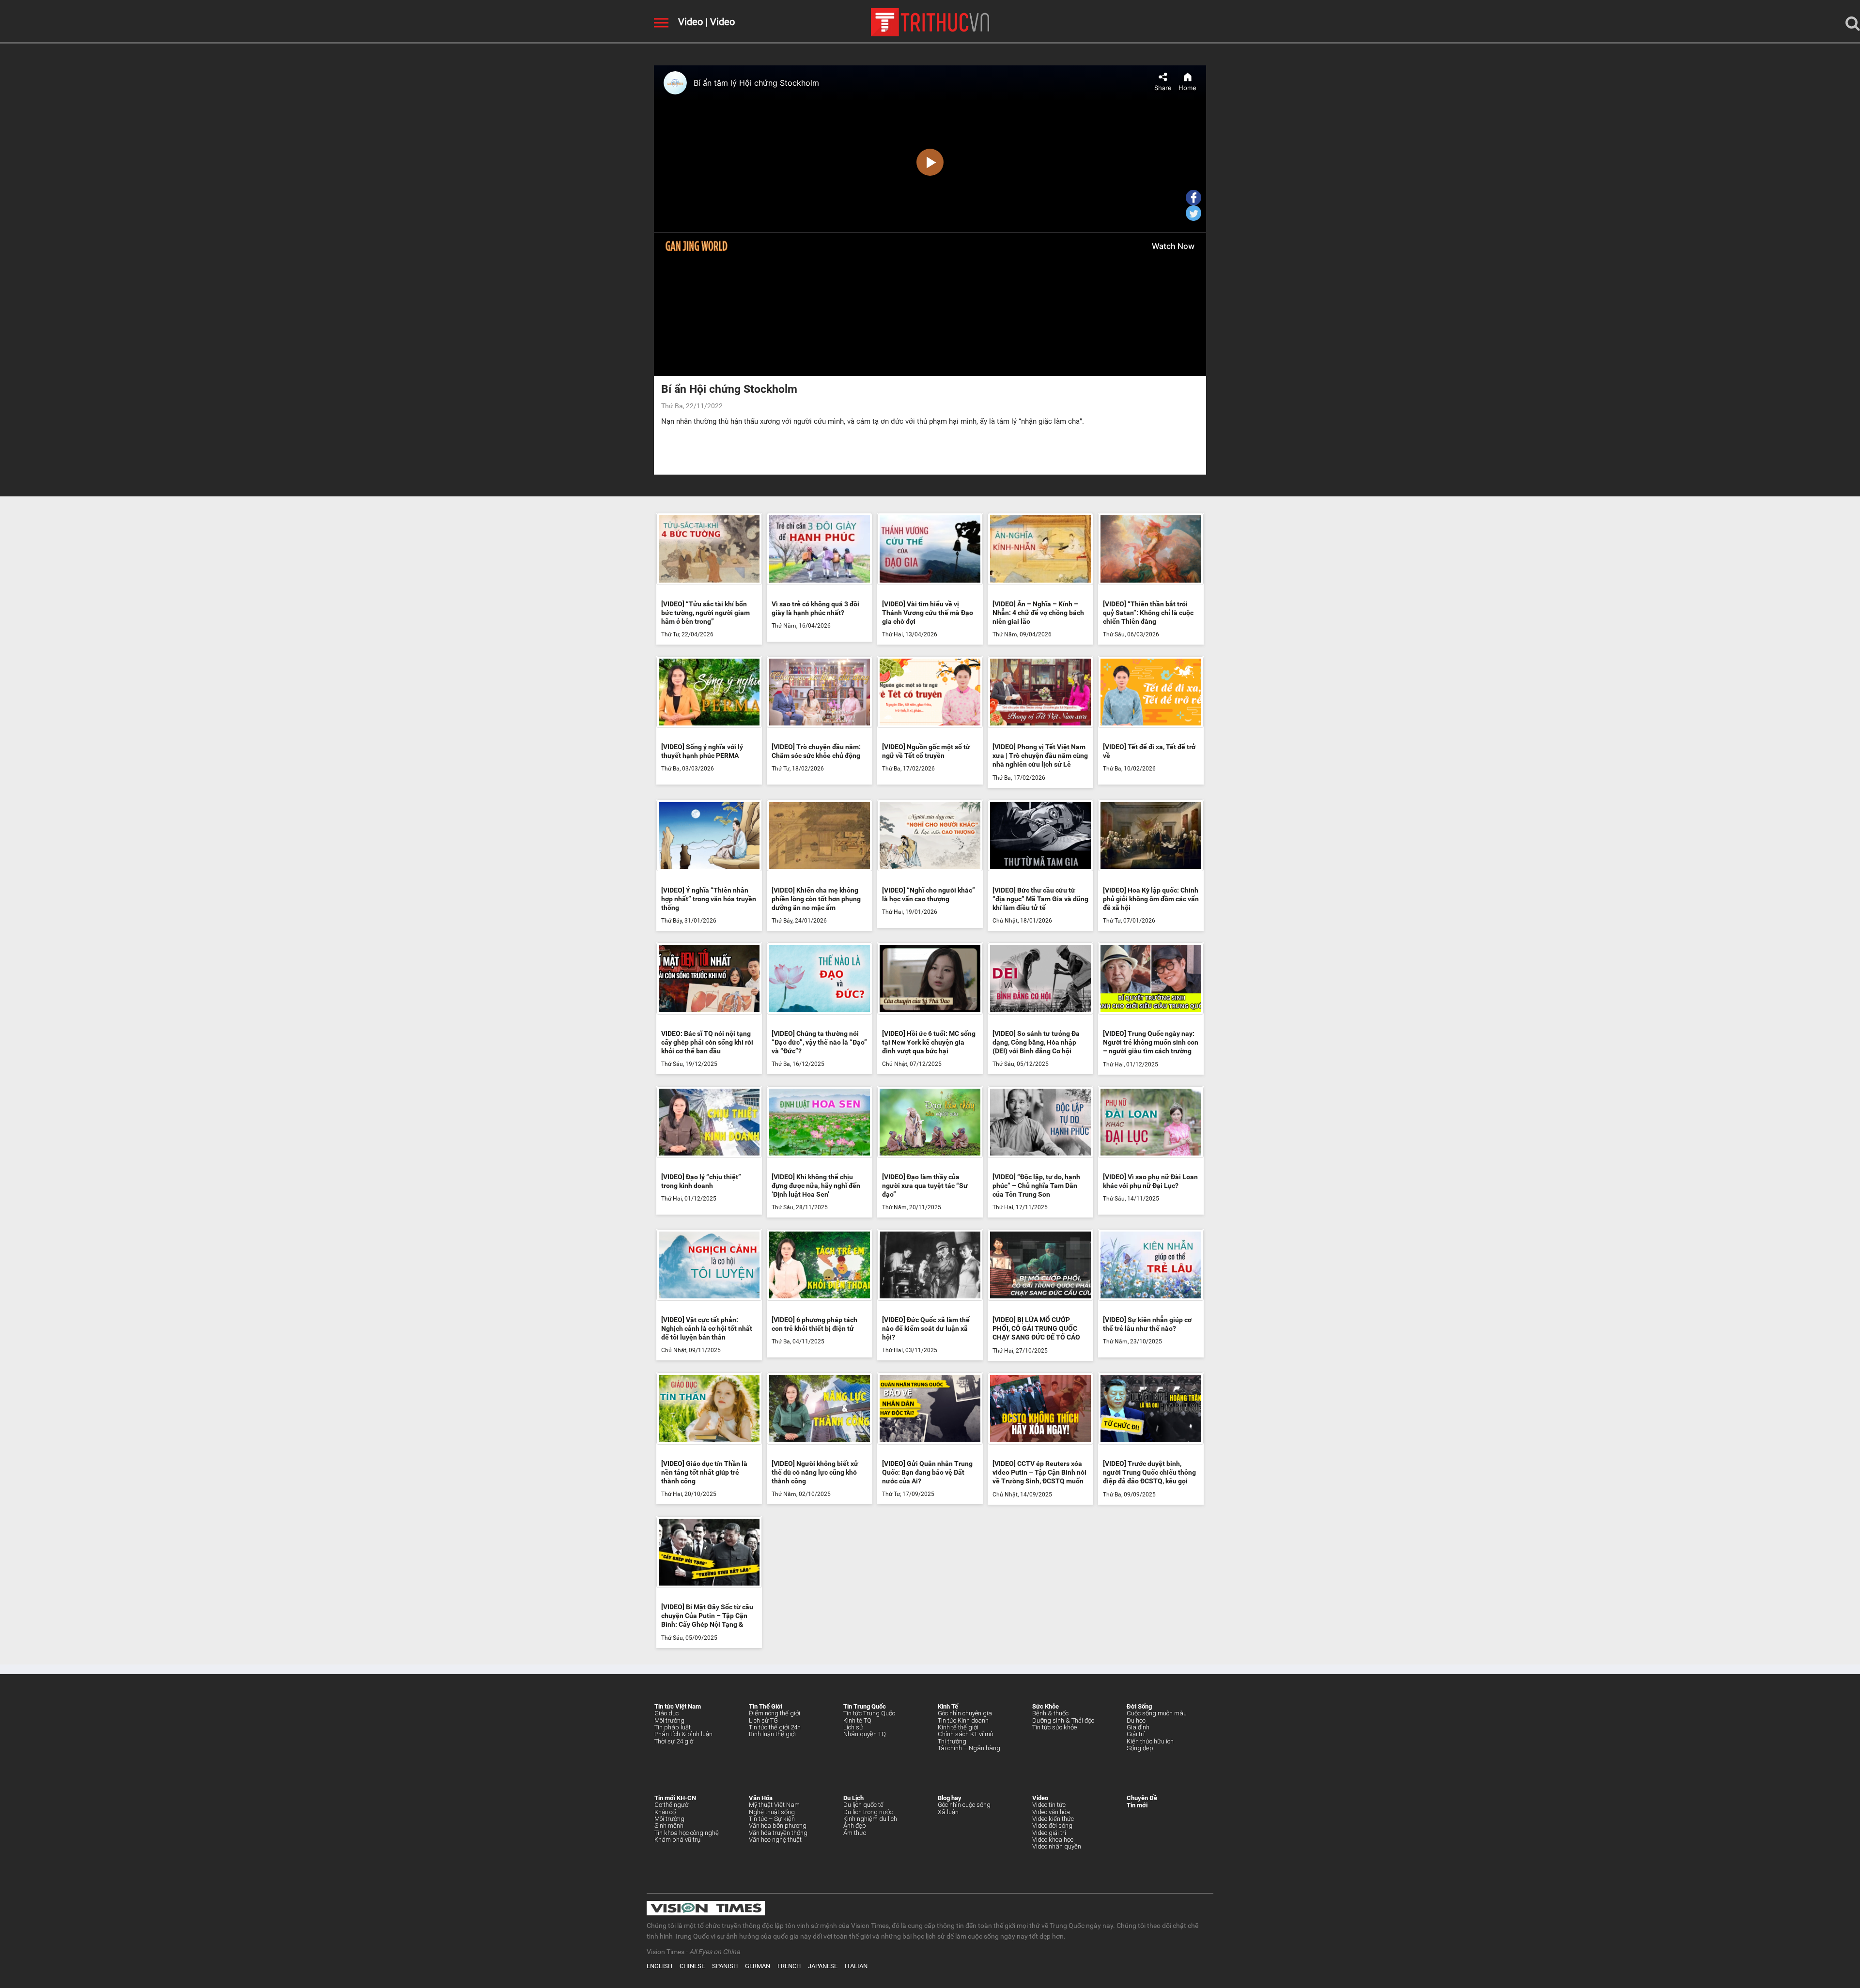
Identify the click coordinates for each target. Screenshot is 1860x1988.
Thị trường (952, 1741)
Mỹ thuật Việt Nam (774, 1805)
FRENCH (789, 1966)
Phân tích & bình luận (683, 1734)
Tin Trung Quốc (865, 1706)
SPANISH (725, 1966)
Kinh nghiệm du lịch (870, 1819)
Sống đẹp (1140, 1748)
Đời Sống (1139, 1706)
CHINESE (692, 1966)
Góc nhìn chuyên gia (965, 1713)
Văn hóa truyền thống (778, 1833)
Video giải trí (1049, 1833)
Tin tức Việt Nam (678, 1706)
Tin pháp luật (673, 1727)
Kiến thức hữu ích (1150, 1741)
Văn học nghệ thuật (775, 1840)
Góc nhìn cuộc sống (964, 1805)
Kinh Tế (948, 1706)
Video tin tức (1049, 1805)
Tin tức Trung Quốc (869, 1713)
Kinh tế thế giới (958, 1727)
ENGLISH (659, 1966)
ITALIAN (856, 1966)
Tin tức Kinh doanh (963, 1720)
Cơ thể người (672, 1805)
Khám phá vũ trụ (677, 1840)
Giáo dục (666, 1713)
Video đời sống (1052, 1826)
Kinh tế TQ (857, 1720)
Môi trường (669, 1720)
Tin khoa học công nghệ (687, 1833)
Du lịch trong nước (868, 1812)
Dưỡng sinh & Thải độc (1063, 1720)
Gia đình (1138, 1727)
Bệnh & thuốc (1050, 1713)
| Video (719, 22)
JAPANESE (823, 1966)
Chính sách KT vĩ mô (965, 1734)
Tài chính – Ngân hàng (969, 1748)
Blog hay (950, 1798)
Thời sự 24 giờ (674, 1741)
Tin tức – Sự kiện (772, 1819)
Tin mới (1137, 1805)
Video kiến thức (1053, 1819)
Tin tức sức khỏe (1054, 1727)
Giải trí (1136, 1734)
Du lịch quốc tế (863, 1805)
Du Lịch (853, 1798)
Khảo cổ (665, 1812)
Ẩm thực (855, 1833)
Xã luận (948, 1812)
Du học (1136, 1720)
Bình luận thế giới (772, 1734)
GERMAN (758, 1966)
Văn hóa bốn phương (778, 1826)
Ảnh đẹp (855, 1826)
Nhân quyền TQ (865, 1734)
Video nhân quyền (1057, 1846)
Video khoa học (1053, 1840)
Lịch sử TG (763, 1720)
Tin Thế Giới (766, 1706)
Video (690, 22)
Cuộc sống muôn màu (1157, 1713)
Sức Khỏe (1046, 1706)
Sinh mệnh (669, 1826)
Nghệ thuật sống (772, 1812)
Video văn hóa (1051, 1812)
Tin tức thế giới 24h (775, 1727)
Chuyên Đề (1142, 1798)
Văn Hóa (761, 1798)
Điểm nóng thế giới (775, 1713)
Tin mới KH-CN (675, 1798)
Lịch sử (853, 1727)
